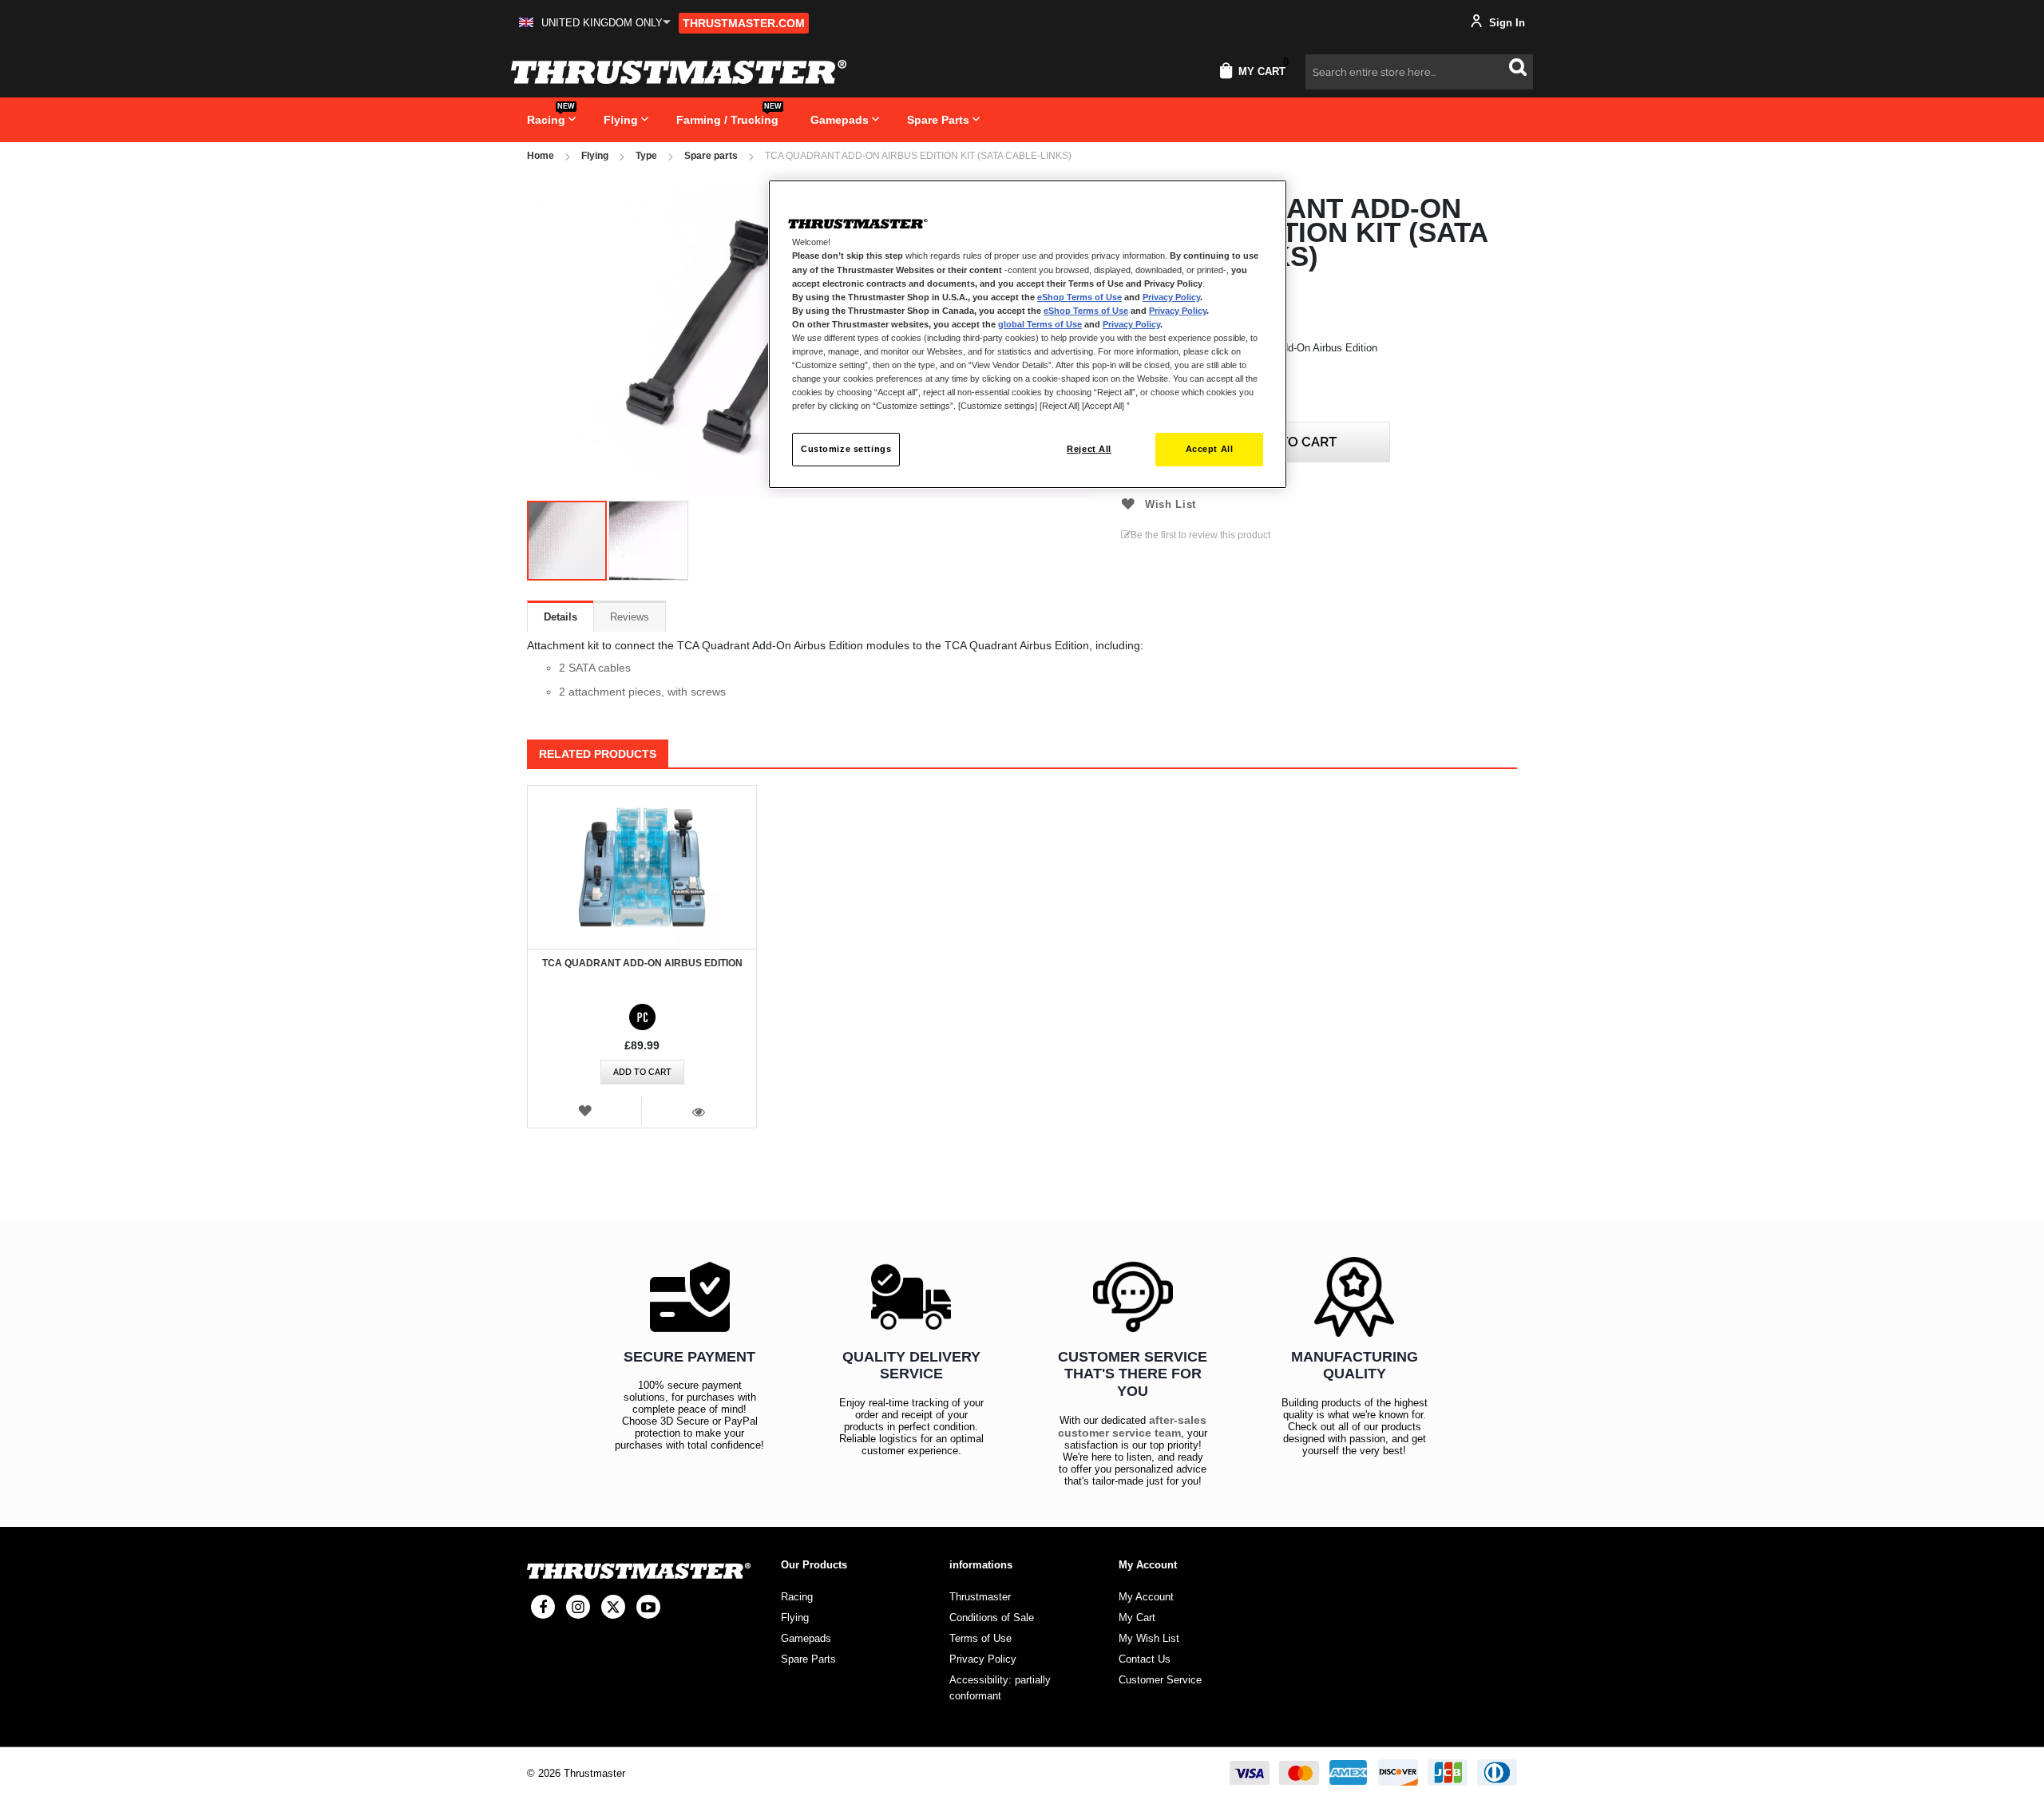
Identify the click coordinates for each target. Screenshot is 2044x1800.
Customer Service (1160, 1680)
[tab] (561, 617)
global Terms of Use (1040, 324)
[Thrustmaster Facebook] (543, 1607)
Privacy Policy (1171, 297)
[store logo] (679, 72)
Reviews (630, 617)
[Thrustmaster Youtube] (648, 1607)
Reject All (1089, 449)
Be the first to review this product (1200, 535)
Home (541, 156)
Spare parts (711, 156)
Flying (595, 156)
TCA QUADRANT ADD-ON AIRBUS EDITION (642, 963)
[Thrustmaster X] (613, 1607)
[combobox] (1419, 72)
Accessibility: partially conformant (1000, 1688)
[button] (595, 23)
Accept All (1210, 449)
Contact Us (1145, 1659)
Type (646, 156)
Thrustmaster (980, 1597)
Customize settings (846, 449)
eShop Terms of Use (1079, 297)
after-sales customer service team (1132, 1426)
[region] (1028, 334)
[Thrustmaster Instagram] (578, 1607)
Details (561, 617)
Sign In (1505, 23)
